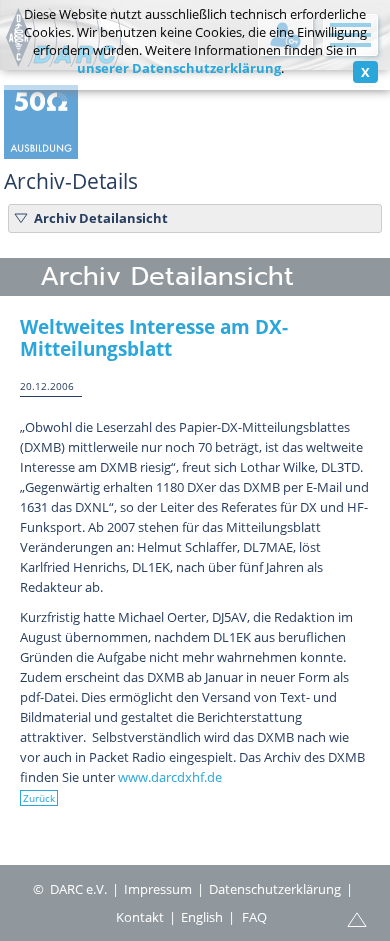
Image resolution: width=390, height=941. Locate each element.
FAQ (254, 917)
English (202, 917)
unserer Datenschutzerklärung (179, 68)
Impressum (158, 889)
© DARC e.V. (70, 889)
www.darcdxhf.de (170, 777)
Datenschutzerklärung (275, 889)
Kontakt (140, 917)
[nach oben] (357, 918)
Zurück (39, 798)
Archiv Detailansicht (101, 218)
